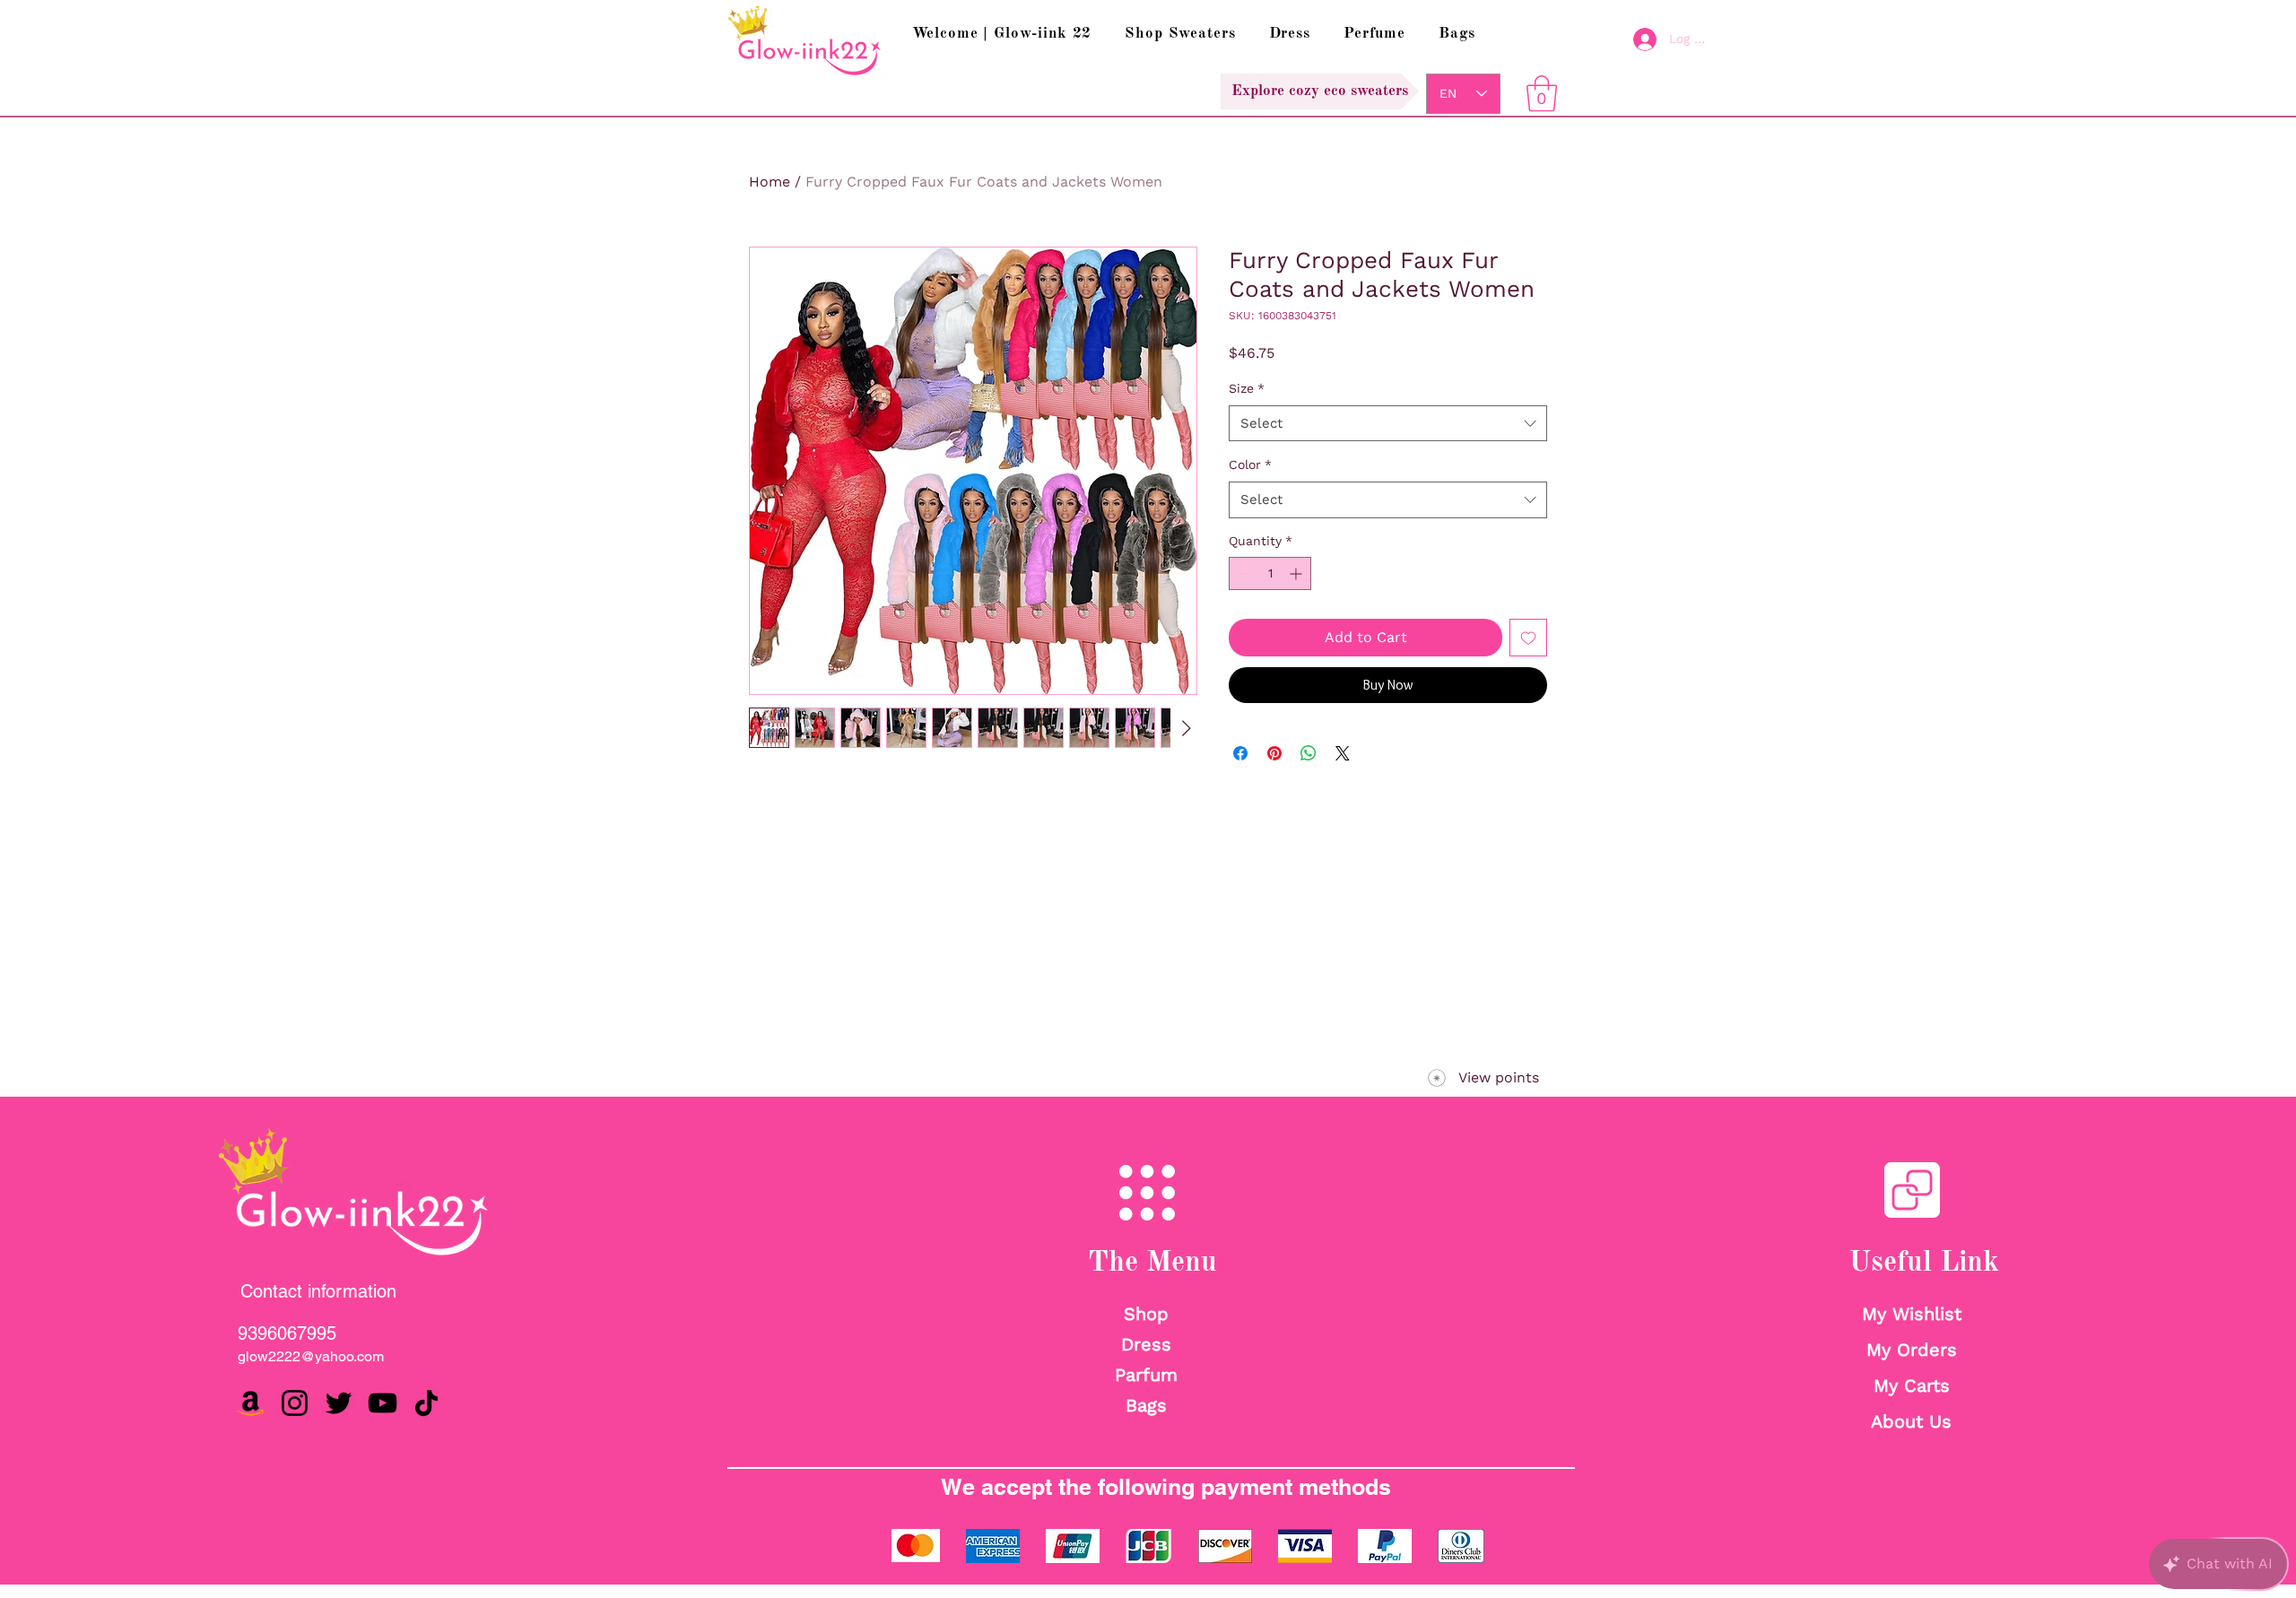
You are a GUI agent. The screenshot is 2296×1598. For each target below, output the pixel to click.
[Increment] (1297, 573)
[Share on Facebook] (1240, 753)
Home (770, 182)
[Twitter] (339, 1403)
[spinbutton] (1270, 573)
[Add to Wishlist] (1528, 638)
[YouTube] (383, 1403)
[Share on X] (1343, 753)
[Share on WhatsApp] (1309, 753)
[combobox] (1388, 424)
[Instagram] (295, 1403)
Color (1250, 465)
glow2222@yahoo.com (311, 1356)
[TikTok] (426, 1403)
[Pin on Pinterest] (1274, 753)
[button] (1542, 93)
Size (1247, 388)
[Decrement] (1243, 573)
